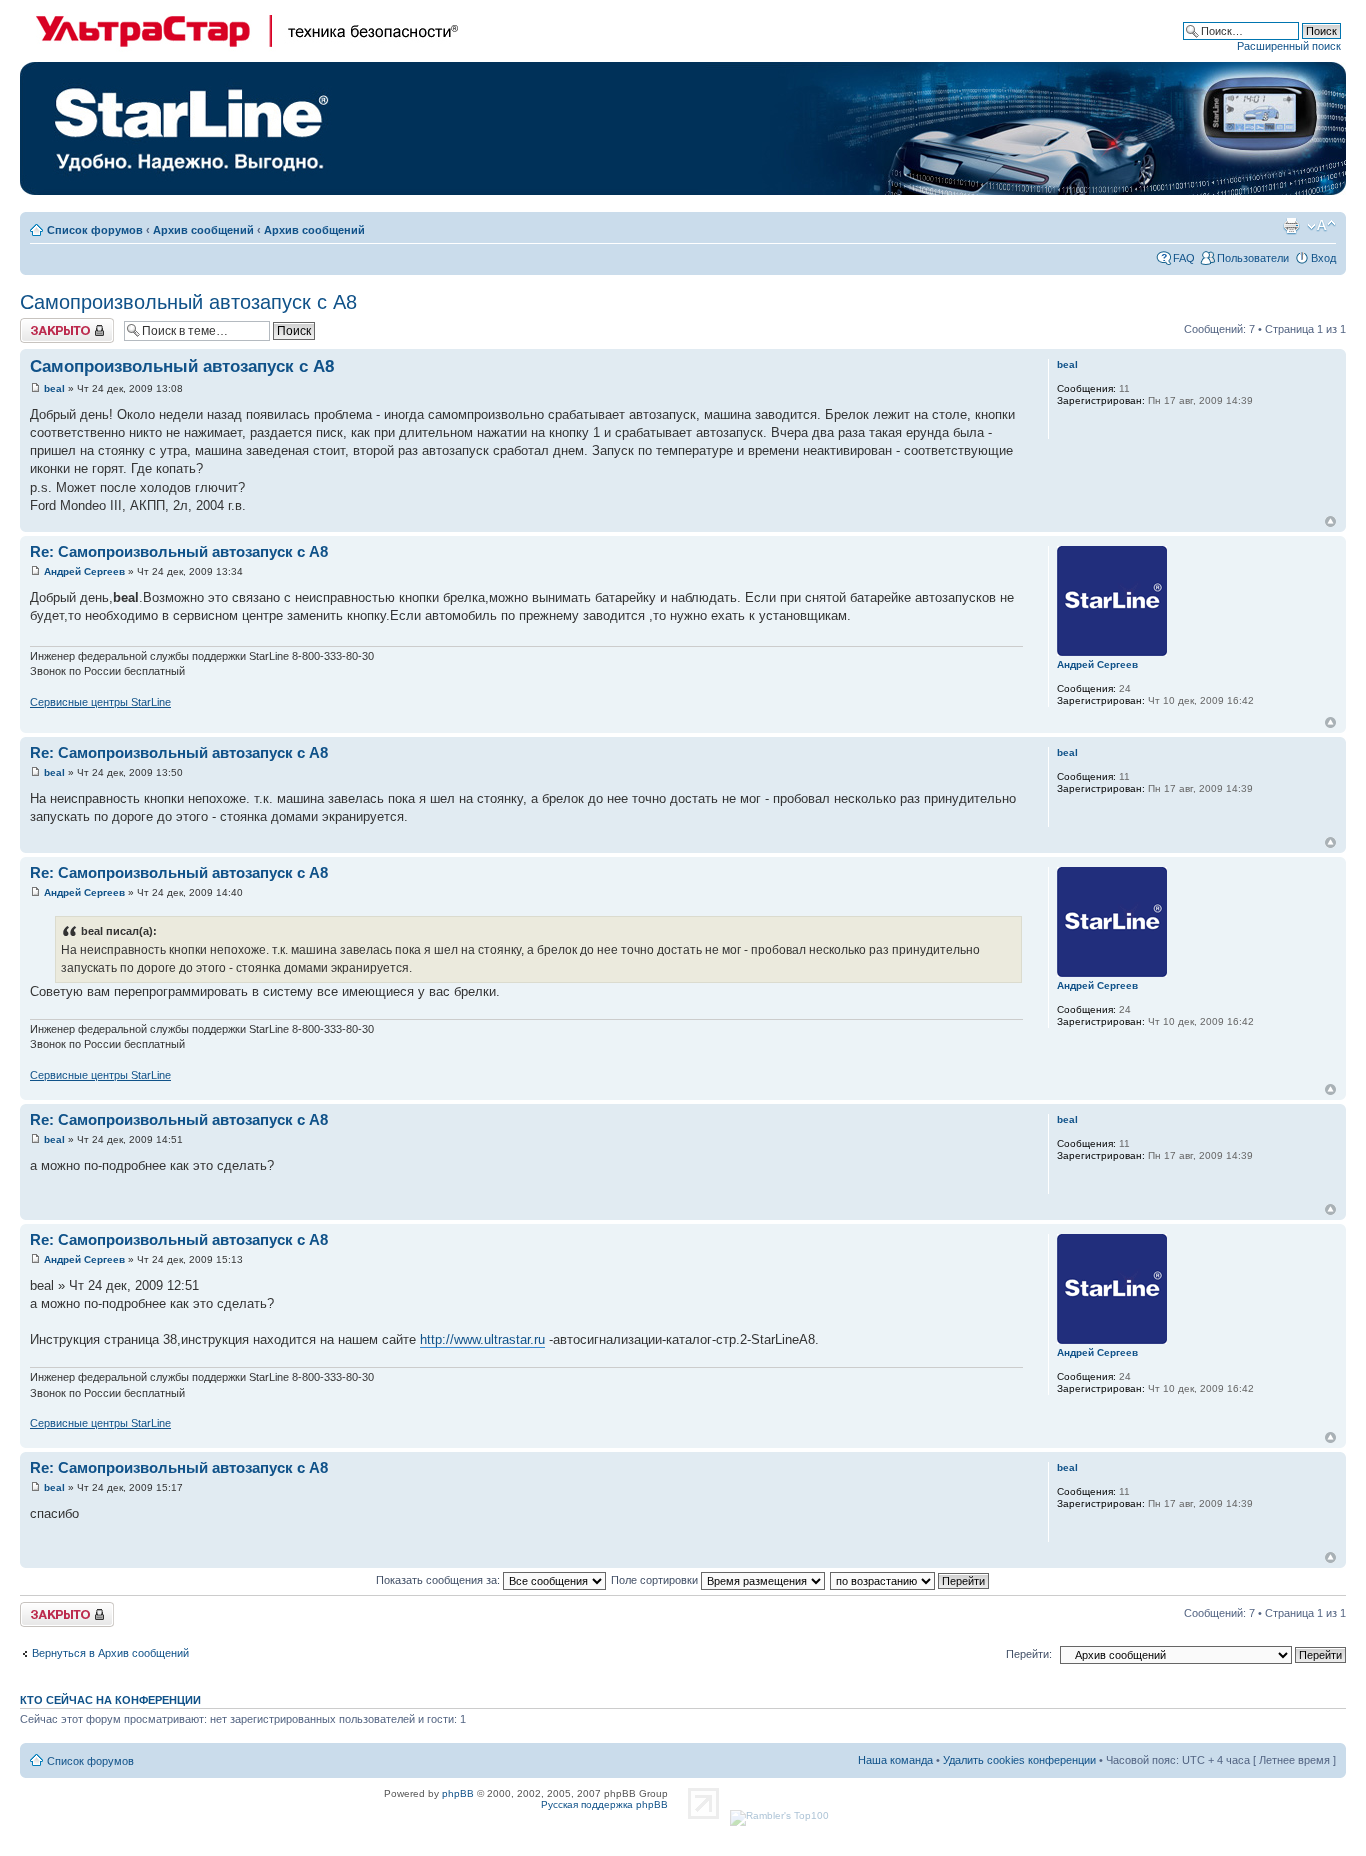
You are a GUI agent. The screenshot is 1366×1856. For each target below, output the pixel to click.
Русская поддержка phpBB (604, 1804)
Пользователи (1253, 258)
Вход (1323, 258)
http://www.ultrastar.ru (482, 1339)
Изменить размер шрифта (1321, 226)
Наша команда (895, 1760)
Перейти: (1029, 1654)
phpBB (458, 1793)
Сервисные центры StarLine (100, 702)
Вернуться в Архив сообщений (110, 1653)
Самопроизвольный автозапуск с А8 (188, 302)
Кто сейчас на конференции (110, 1700)
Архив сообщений (203, 230)
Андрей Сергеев (84, 571)
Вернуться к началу (1330, 521)
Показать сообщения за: (439, 1580)
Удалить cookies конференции (1019, 1760)
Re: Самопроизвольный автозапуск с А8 (179, 551)
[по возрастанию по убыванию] (910, 1580)
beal (54, 388)
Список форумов (95, 230)
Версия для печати (1291, 226)
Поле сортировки (656, 1580)
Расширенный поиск (1289, 46)
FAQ (1184, 258)
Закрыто (41, 324)
